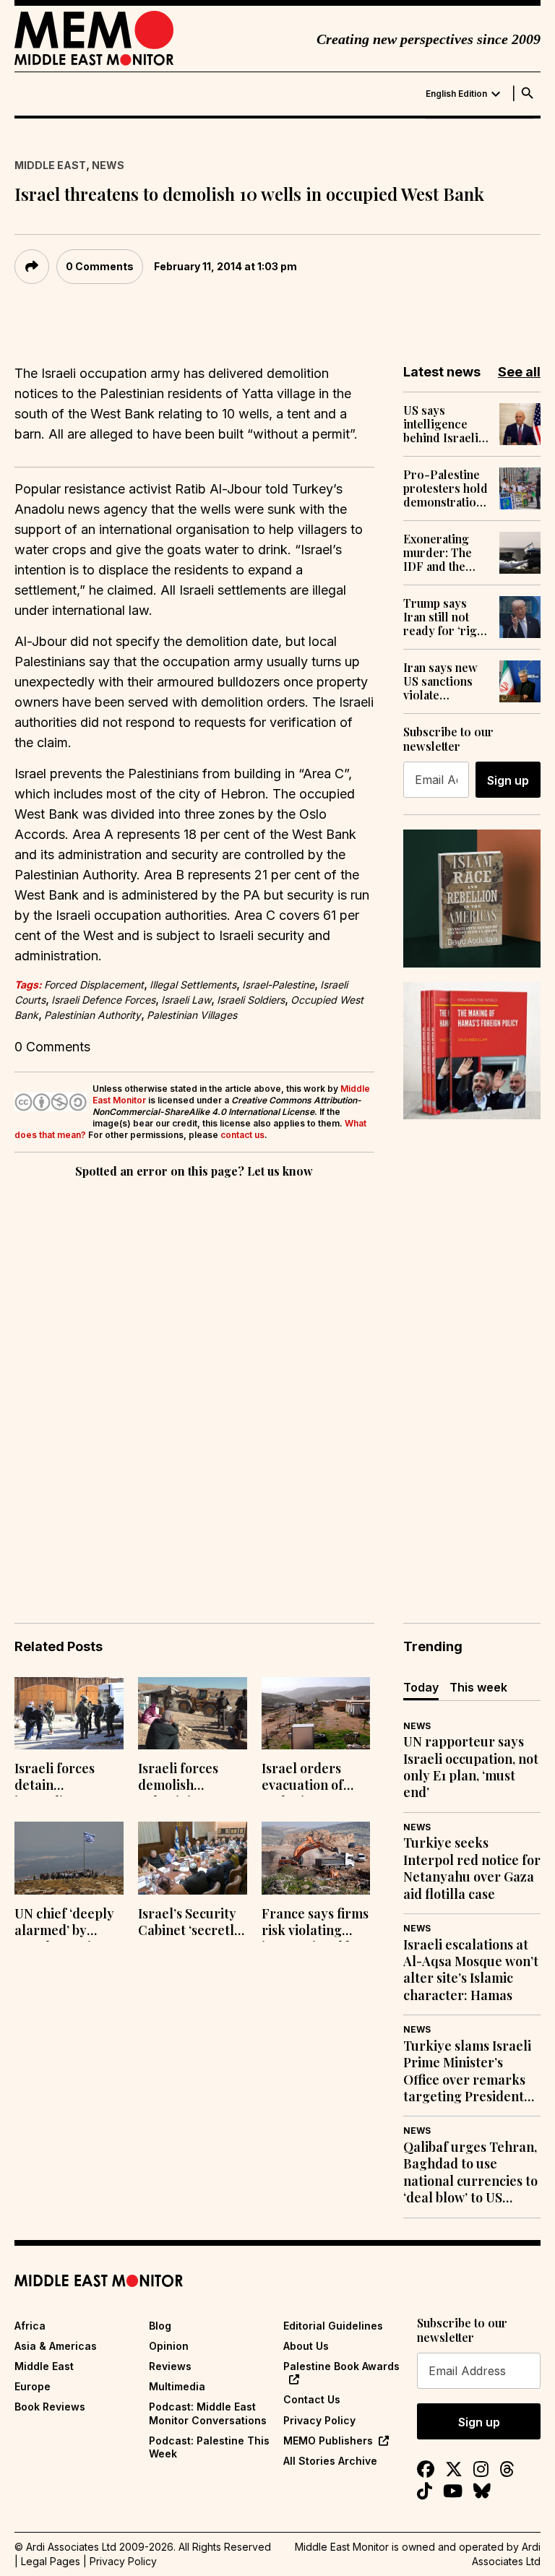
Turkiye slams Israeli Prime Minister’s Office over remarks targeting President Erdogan (467, 2072)
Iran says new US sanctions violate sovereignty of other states (443, 681)
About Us (306, 2346)
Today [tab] (421, 1687)
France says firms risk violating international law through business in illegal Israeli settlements (315, 1924)
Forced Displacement (94, 985)
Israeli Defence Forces (103, 1000)
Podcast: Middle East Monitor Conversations (208, 2413)
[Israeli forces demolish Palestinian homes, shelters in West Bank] (193, 1714)
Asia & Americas (56, 2346)
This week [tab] (478, 1687)
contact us (242, 1135)
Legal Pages (51, 2561)
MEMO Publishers (328, 2441)
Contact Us (312, 2399)
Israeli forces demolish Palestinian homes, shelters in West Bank (186, 1778)
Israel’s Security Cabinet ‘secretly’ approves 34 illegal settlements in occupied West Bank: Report (191, 1924)
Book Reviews (50, 2407)
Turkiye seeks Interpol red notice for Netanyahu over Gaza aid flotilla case (472, 1868)
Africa (30, 2326)
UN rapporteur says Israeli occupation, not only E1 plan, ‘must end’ (471, 1767)
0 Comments (100, 266)
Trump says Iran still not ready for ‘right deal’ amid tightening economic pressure (445, 617)
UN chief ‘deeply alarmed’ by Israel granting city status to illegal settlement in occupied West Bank (68, 1924)
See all (519, 372)
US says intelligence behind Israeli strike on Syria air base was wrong (443, 424)
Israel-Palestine (278, 985)
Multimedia (177, 2386)
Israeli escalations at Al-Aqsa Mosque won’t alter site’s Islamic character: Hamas (471, 1970)
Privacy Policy (319, 2420)
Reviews (170, 2366)
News (108, 165)
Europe (33, 2386)
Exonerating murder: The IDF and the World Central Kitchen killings (446, 553)
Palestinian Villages (192, 1015)
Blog (160, 2326)
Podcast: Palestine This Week (209, 2447)
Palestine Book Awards (341, 2366)
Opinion (169, 2346)
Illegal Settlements (193, 985)
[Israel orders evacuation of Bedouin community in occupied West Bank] (316, 1714)
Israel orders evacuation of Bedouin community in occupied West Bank (305, 1778)
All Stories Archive (330, 2461)
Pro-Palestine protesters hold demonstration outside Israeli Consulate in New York (446, 488)
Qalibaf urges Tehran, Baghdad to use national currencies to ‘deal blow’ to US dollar (470, 2173)
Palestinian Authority (92, 1015)
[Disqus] (194, 1380)
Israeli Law (186, 1000)
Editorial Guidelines (333, 2326)
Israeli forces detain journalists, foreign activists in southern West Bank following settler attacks (65, 1778)
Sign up (508, 780)
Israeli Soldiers (251, 1000)
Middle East (50, 165)
